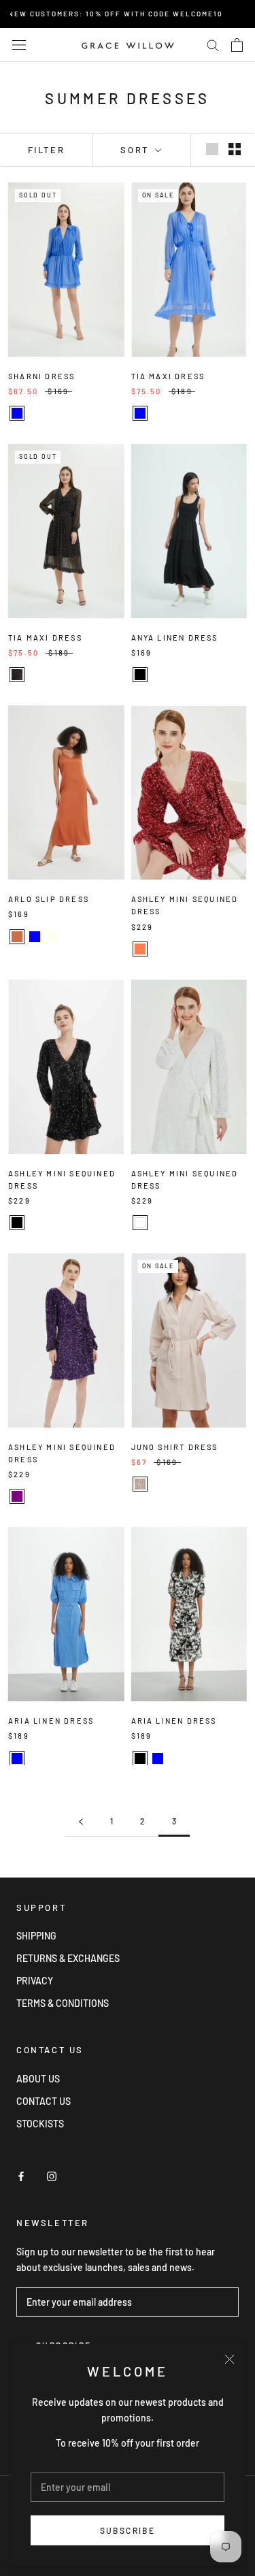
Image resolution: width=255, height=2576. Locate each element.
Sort (136, 150)
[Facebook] (21, 2175)
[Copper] (17, 937)
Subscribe (128, 2530)
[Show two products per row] (235, 149)
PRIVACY (35, 1981)
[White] (140, 1223)
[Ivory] (52, 937)
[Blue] (17, 413)
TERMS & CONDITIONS (63, 2003)
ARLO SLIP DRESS (49, 899)
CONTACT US (44, 2101)
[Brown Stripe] (140, 1484)
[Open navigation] (19, 45)
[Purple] (17, 1496)
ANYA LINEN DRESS (175, 638)
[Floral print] (17, 675)
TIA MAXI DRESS (168, 376)
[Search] (213, 45)
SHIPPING (36, 1936)
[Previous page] (81, 1821)
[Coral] (140, 949)
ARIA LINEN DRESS (51, 1721)
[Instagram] (52, 2175)
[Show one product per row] (212, 149)
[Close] (230, 2359)
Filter (47, 150)
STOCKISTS (40, 2124)
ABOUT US (38, 2079)
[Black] (140, 675)
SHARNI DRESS (41, 376)
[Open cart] (237, 45)
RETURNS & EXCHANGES (68, 1958)
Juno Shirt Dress (175, 1447)
